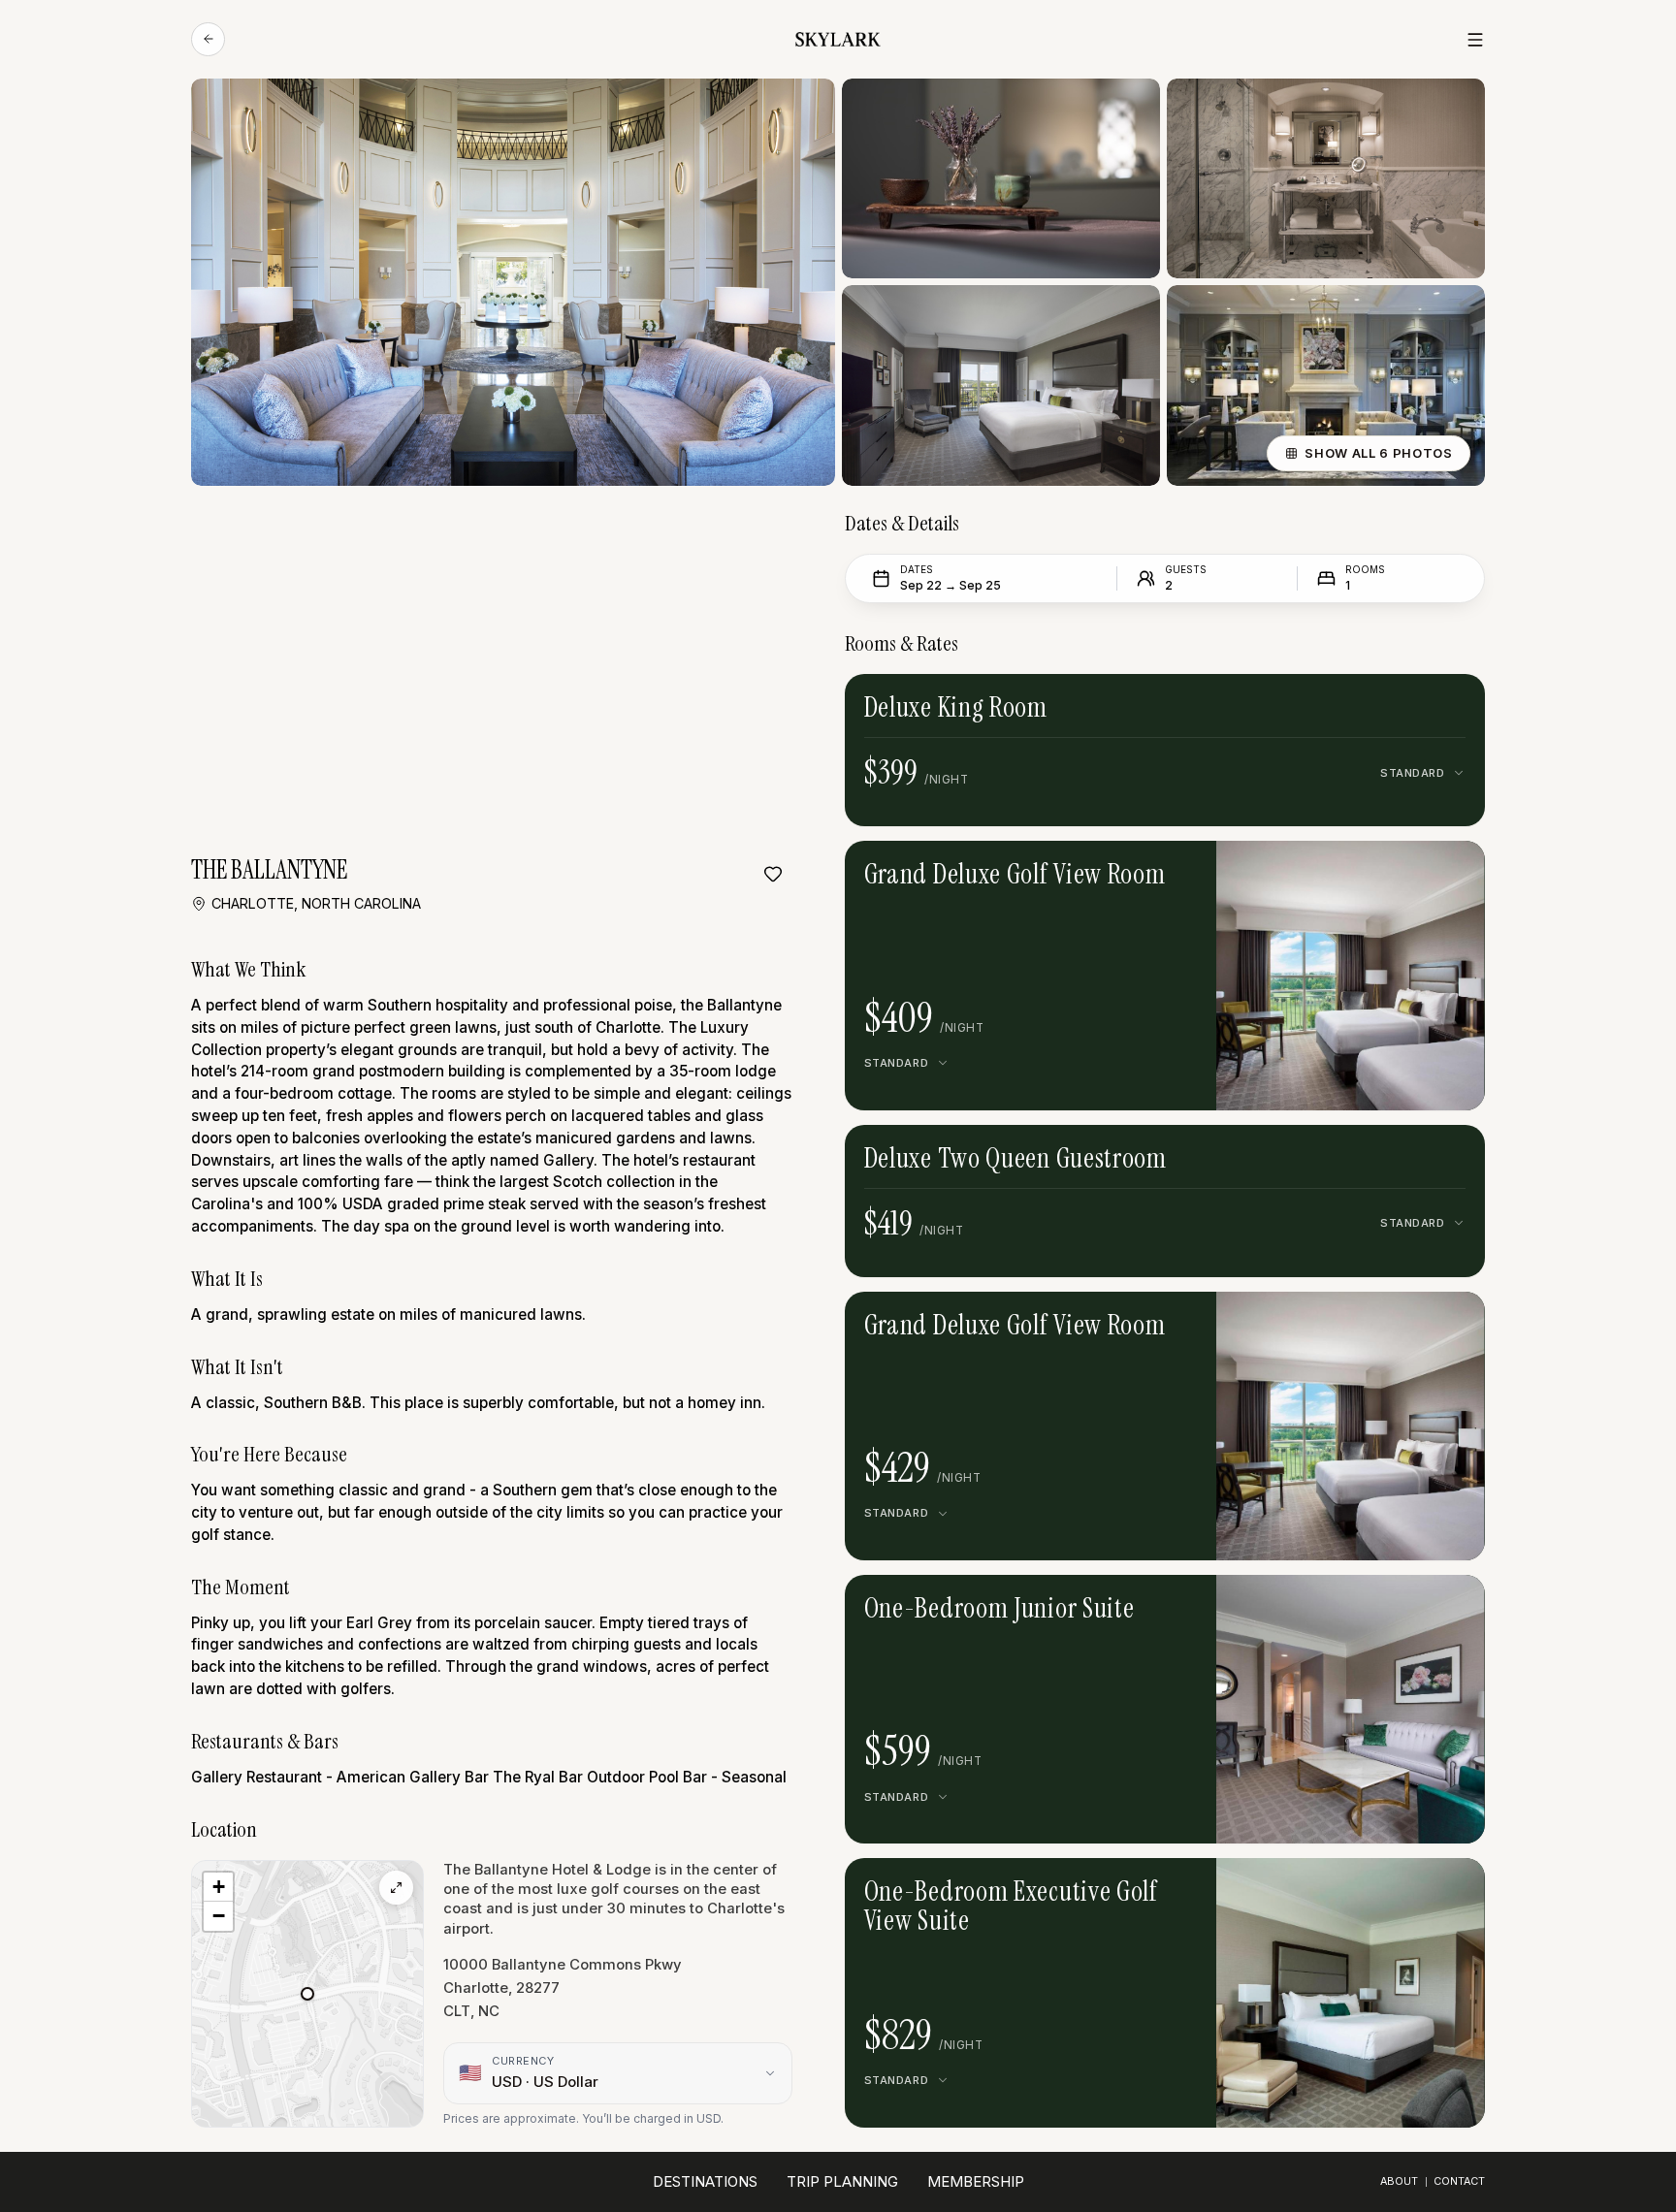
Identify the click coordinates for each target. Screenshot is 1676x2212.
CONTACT (1459, 2181)
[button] (307, 1994)
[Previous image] (1300, 870)
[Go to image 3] (1358, 870)
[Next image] (1402, 870)
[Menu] (1475, 40)
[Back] (208, 39)
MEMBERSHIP (976, 2181)
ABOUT (1399, 2181)
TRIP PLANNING (842, 2181)
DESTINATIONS (705, 2181)
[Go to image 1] (1328, 870)
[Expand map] (396, 1888)
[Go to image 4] (1373, 870)
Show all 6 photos (1378, 453)
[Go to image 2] (1343, 870)
